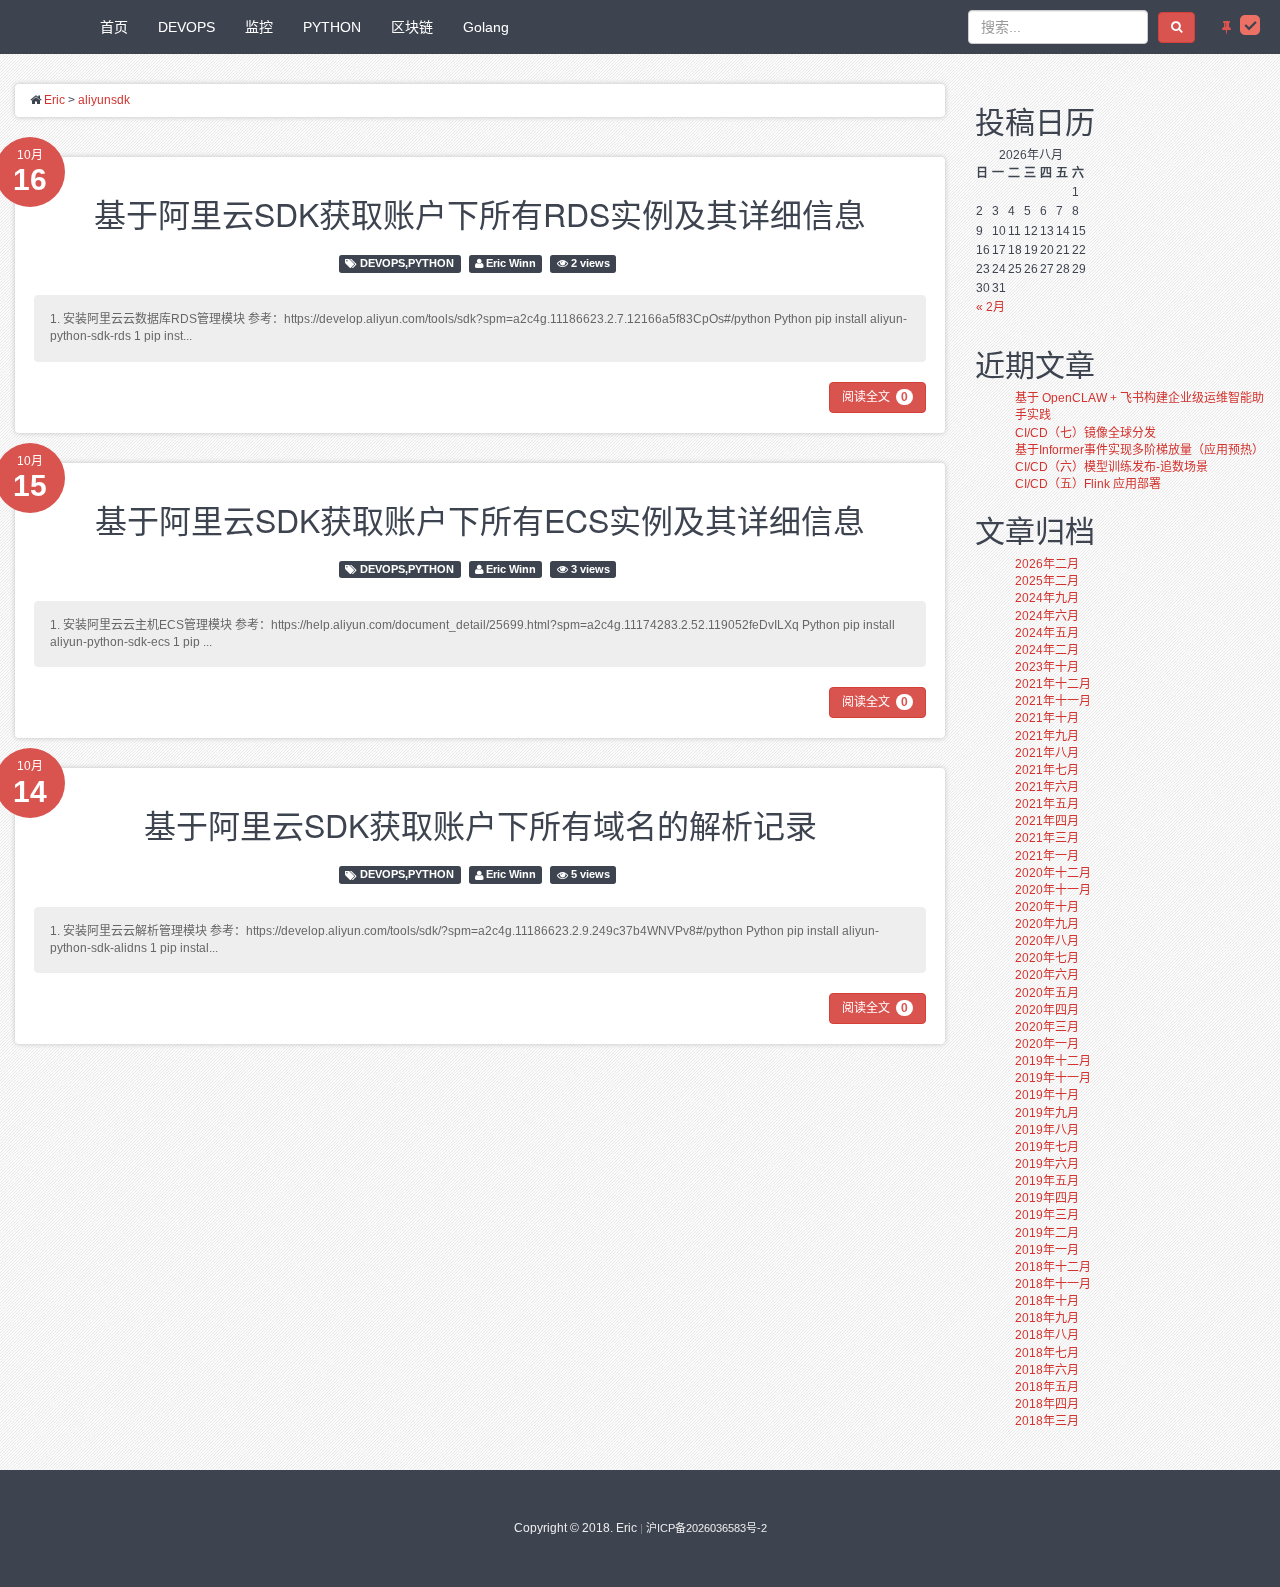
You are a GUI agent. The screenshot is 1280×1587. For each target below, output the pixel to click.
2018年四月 (1047, 1404)
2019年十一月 (1053, 1078)
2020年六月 (1047, 975)
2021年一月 (1047, 856)
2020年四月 (1047, 1010)
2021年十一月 (1053, 701)
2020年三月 (1047, 1027)
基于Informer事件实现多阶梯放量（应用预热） (1139, 450)
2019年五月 (1047, 1181)
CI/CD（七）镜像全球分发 (1085, 433)
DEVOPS (186, 27)
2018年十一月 (1053, 1284)
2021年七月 (1047, 770)
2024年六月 (1047, 616)
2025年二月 (1047, 581)
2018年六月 (1047, 1370)
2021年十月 (1047, 718)
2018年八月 (1047, 1335)
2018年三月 (1047, 1421)
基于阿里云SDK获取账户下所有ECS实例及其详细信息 (480, 519)
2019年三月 (1047, 1215)
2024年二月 (1047, 650)
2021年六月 (1047, 787)
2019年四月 (1047, 1198)
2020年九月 (1047, 924)
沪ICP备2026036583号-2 (706, 1528)
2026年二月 (1047, 564)
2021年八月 (1047, 753)
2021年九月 (1047, 736)
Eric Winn (511, 263)
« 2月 (990, 307)
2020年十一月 (1053, 890)
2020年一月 (1047, 1044)
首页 (114, 27)
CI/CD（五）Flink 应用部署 (1088, 484)
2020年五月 (1047, 993)
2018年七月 (1047, 1353)
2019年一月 (1047, 1250)
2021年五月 (1047, 804)
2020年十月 (1047, 907)
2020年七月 (1047, 958)
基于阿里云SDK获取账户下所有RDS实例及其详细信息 (480, 213)
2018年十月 (1047, 1301)
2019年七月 (1047, 1147)
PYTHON (332, 27)
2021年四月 (1047, 821)
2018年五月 (1047, 1387)
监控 (259, 27)
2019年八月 (1047, 1130)
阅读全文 (875, 397)
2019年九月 (1047, 1113)
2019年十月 (1047, 1095)
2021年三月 (1047, 838)
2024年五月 (1047, 633)
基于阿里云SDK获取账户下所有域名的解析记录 (480, 824)
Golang (486, 27)
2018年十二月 (1053, 1267)
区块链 (412, 27)
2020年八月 (1047, 941)
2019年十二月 (1053, 1061)
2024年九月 (1047, 598)
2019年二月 (1047, 1233)
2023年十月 (1047, 667)
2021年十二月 (1053, 684)
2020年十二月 (1053, 873)
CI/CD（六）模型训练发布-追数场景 (1111, 467)
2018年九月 (1047, 1318)
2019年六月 (1047, 1164)
